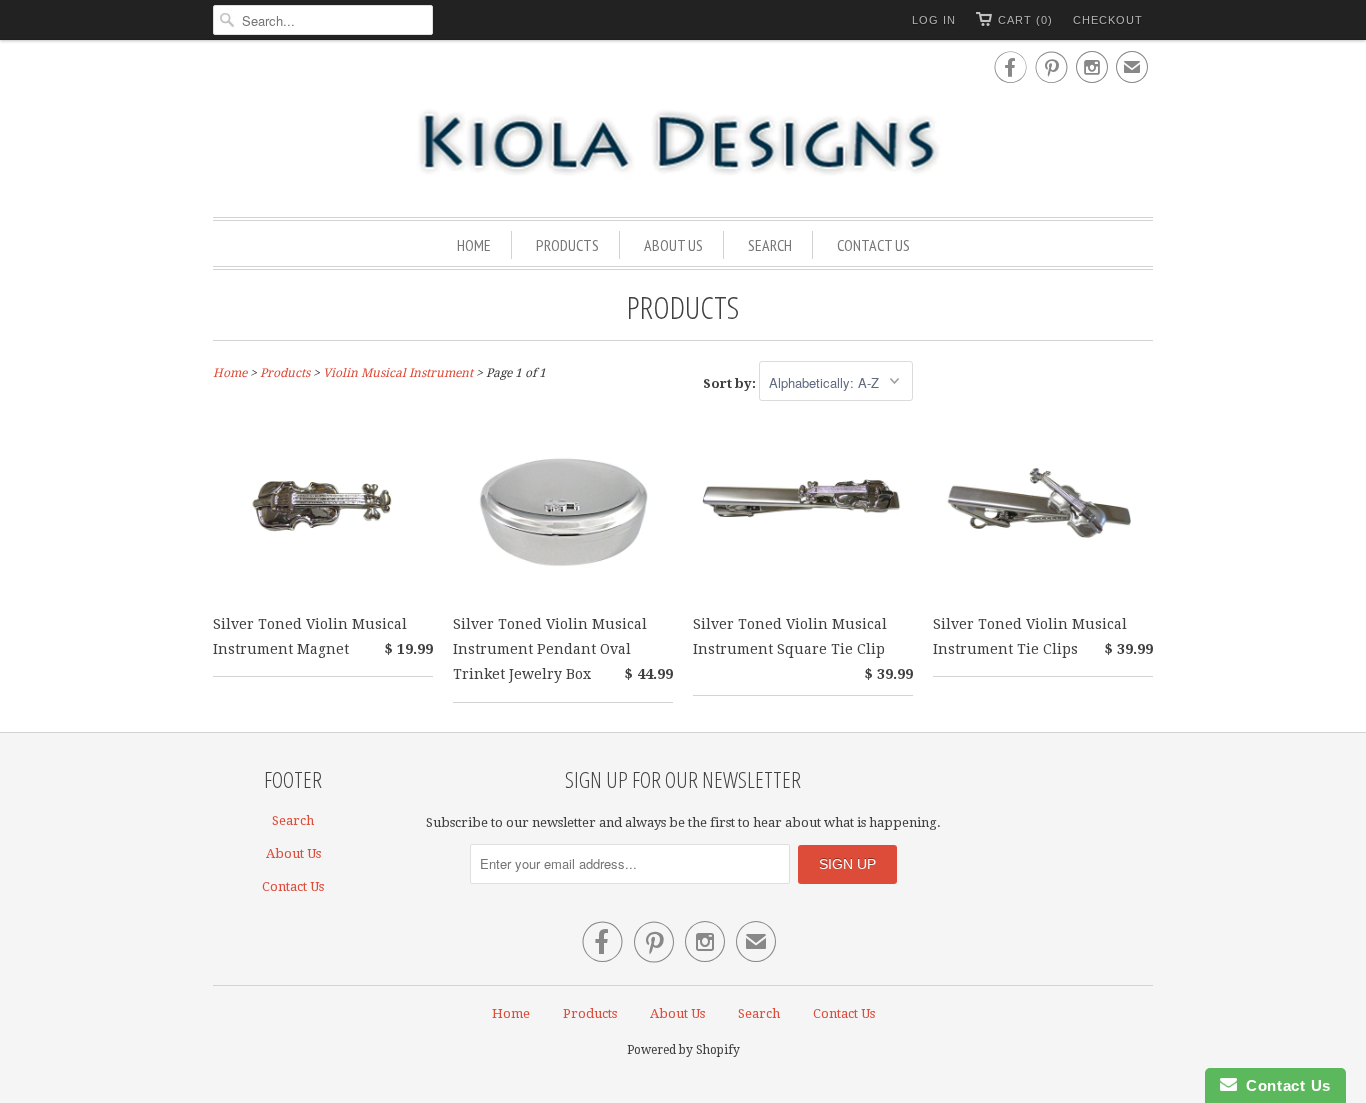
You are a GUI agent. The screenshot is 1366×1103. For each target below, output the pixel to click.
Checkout (1108, 20)
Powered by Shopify (683, 1050)
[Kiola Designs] (683, 144)
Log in (934, 20)
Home (474, 245)
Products (567, 245)
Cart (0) (1025, 20)
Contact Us (873, 245)
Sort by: (731, 383)
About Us (673, 245)
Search (770, 245)
